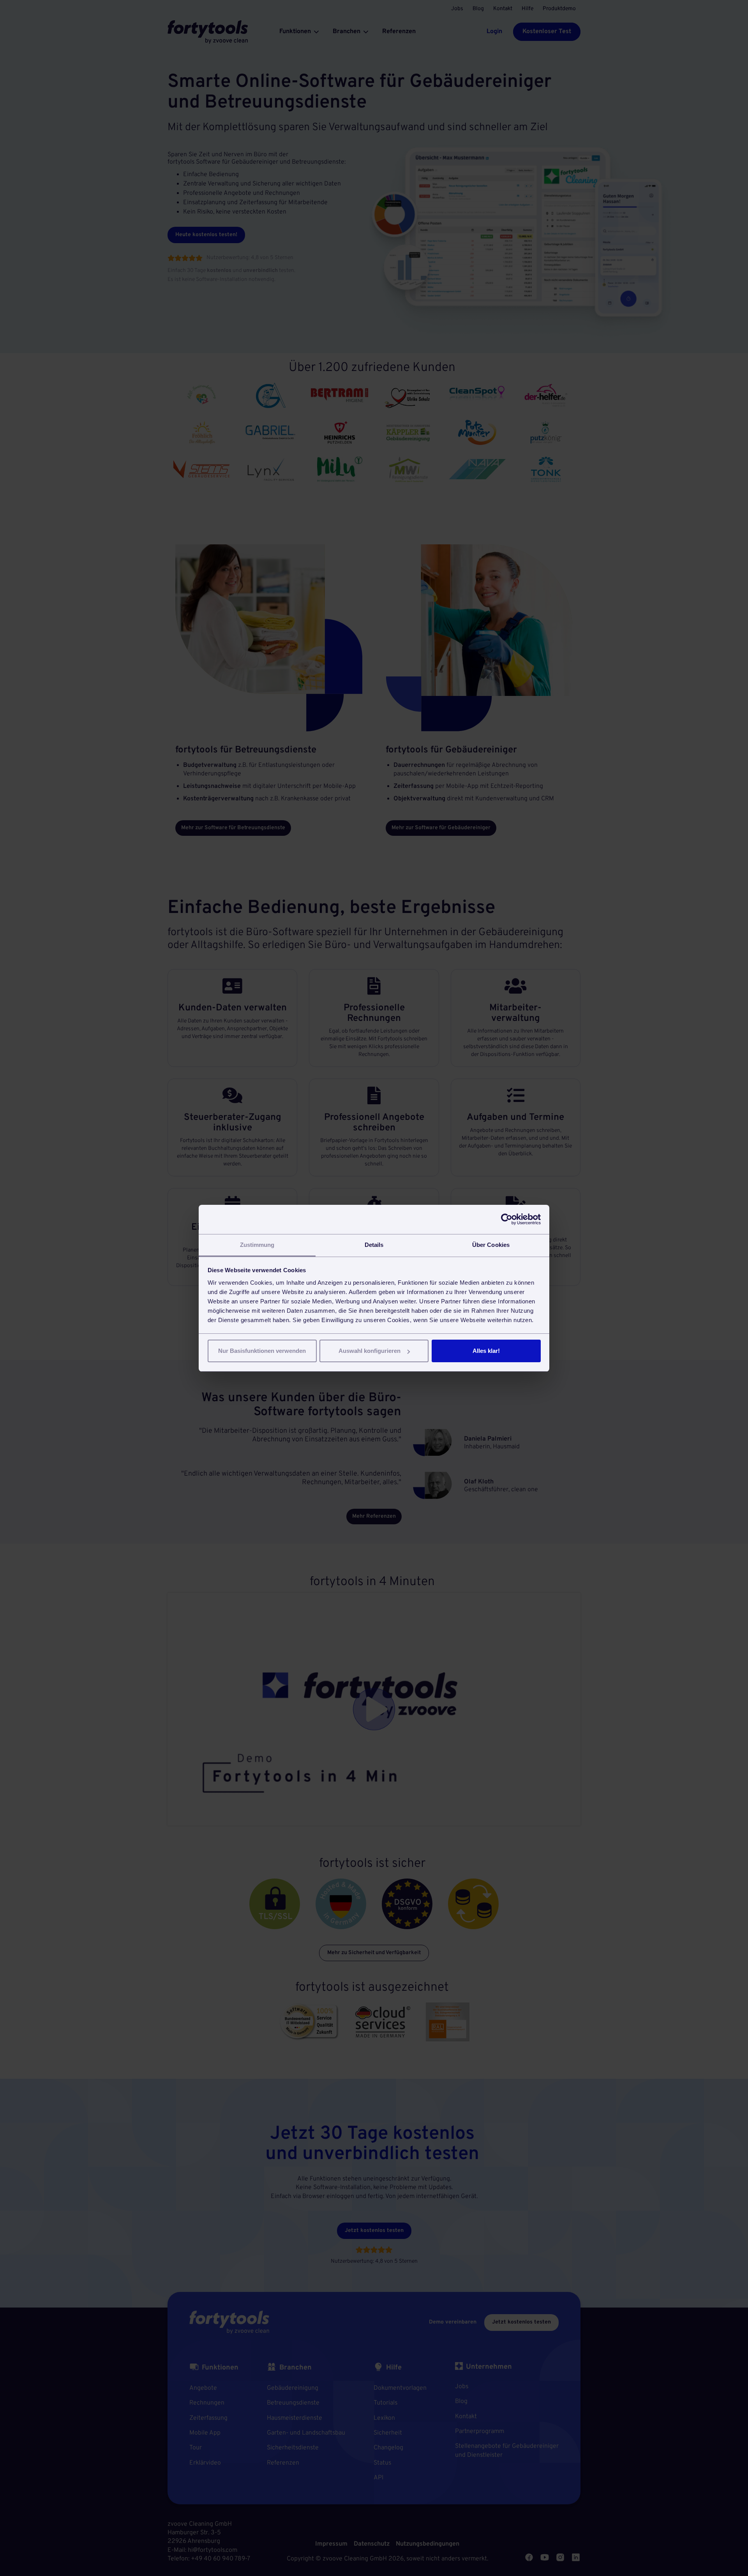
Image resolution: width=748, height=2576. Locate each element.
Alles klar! (486, 1351)
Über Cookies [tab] (491, 1245)
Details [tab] (374, 1245)
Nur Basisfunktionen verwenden (262, 1351)
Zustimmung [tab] (257, 1245)
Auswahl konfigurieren (370, 1351)
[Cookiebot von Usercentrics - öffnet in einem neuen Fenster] (507, 1219)
